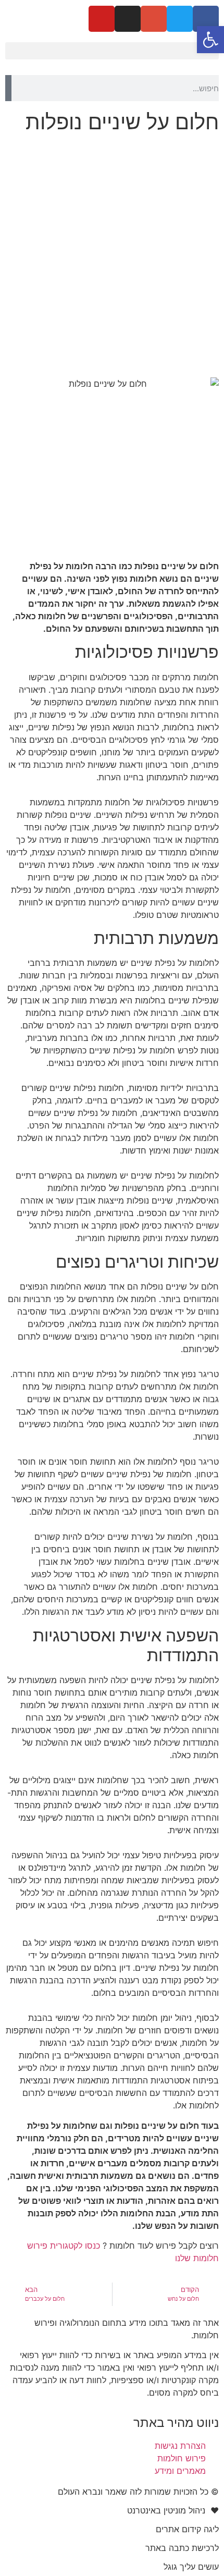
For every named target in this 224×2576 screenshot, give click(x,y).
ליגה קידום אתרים (187, 2529)
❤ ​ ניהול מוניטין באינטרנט (173, 2510)
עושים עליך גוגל (191, 2567)
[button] (112, 51)
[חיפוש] (8, 88)
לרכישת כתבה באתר (182, 2548)
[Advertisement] (112, 255)
